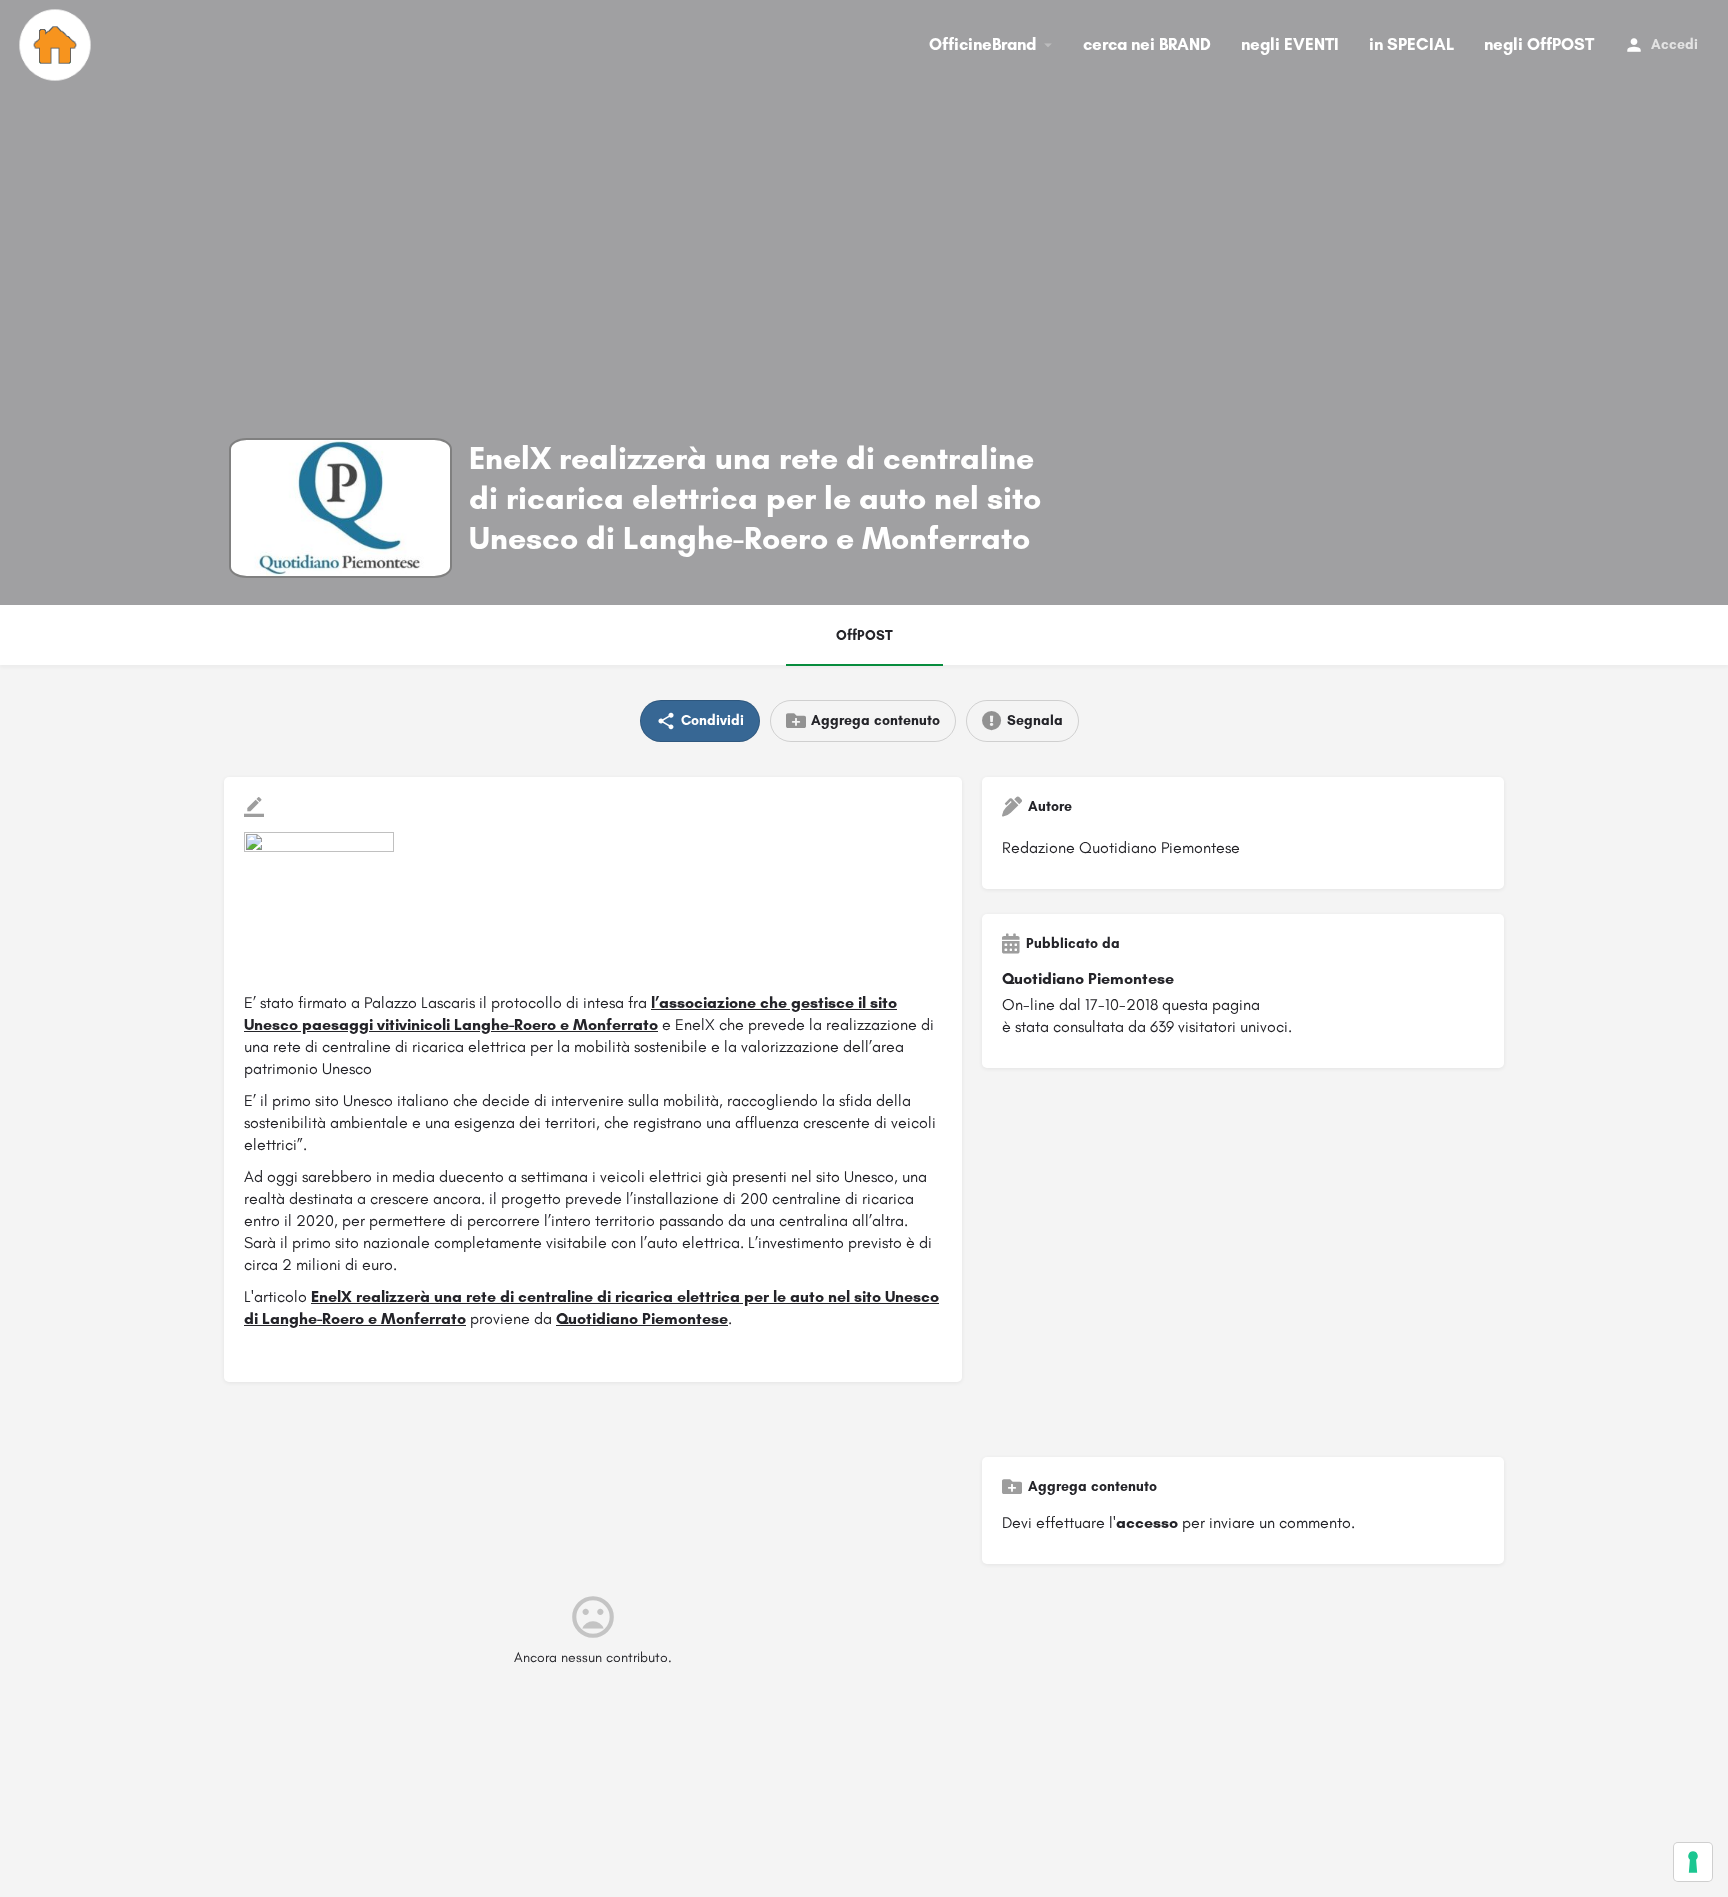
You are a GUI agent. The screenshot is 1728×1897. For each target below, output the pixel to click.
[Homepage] (57, 45)
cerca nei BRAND (1147, 44)
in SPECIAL (1411, 44)
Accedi (1674, 44)
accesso (1147, 1522)
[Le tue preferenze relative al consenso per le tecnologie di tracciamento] (1693, 1862)
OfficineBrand (982, 44)
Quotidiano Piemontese (642, 1318)
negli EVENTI (1290, 44)
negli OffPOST (1539, 44)
